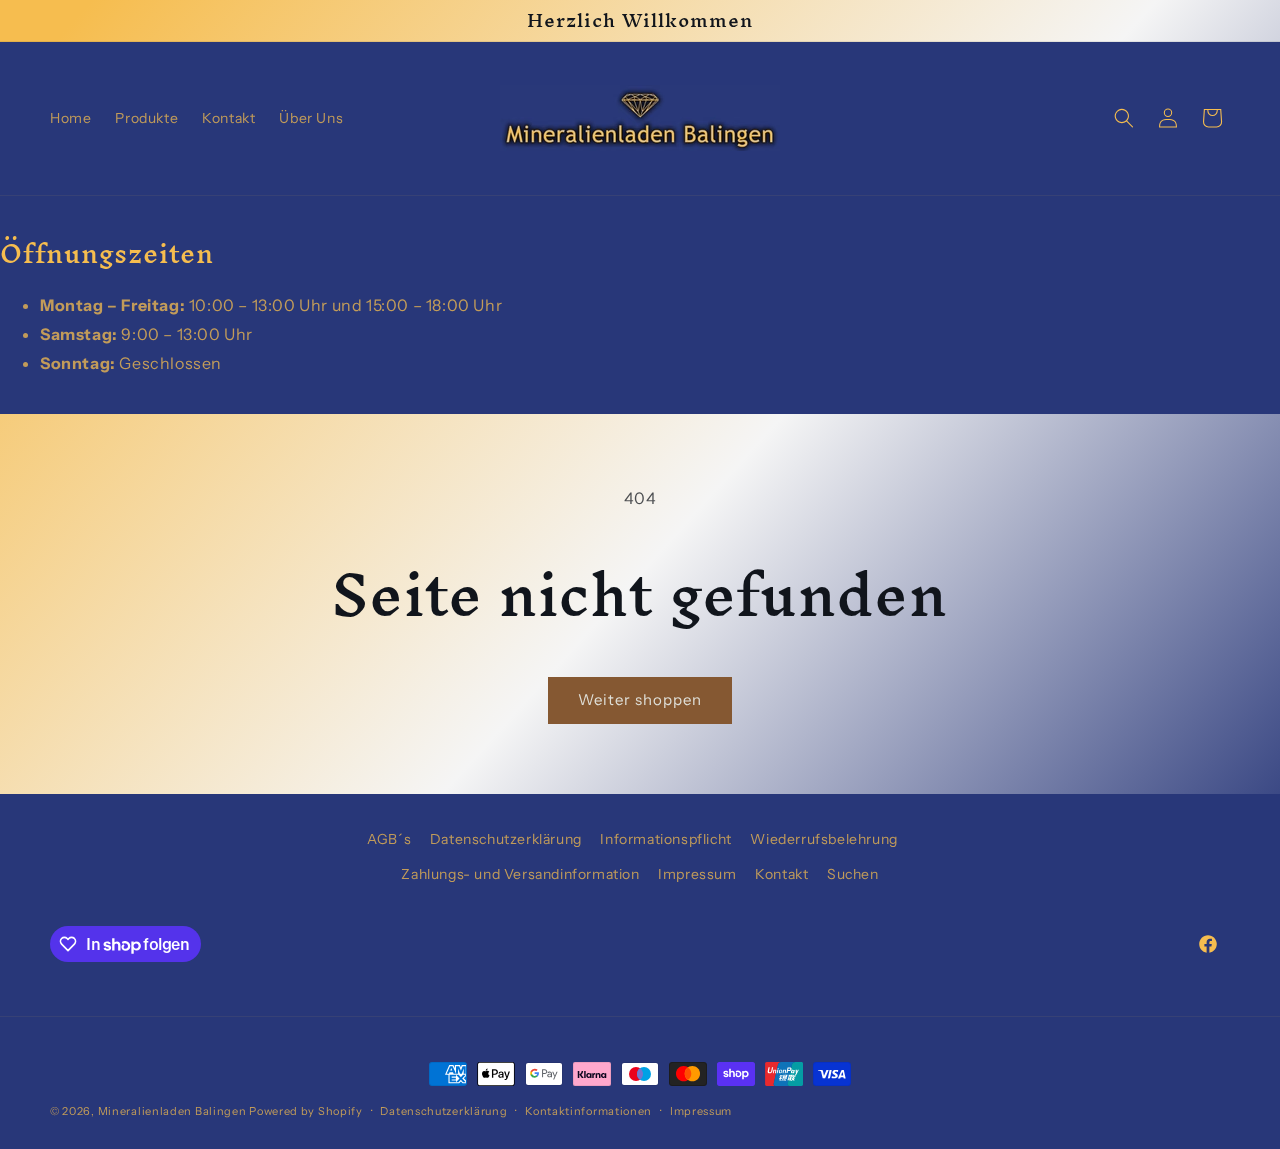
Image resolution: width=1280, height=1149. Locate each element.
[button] (1124, 118)
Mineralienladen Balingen (172, 1111)
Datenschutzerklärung (506, 839)
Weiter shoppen (640, 699)
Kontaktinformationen (588, 1111)
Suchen (853, 874)
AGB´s (389, 839)
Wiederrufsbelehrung (823, 839)
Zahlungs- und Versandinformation (520, 874)
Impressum (697, 874)
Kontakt (781, 874)
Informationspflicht (665, 839)
